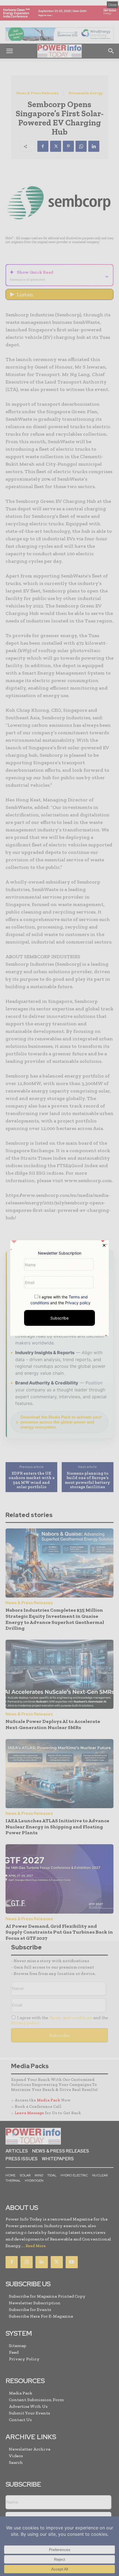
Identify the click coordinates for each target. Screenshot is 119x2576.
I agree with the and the (60, 1300)
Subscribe (59, 1318)
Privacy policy (78, 1303)
